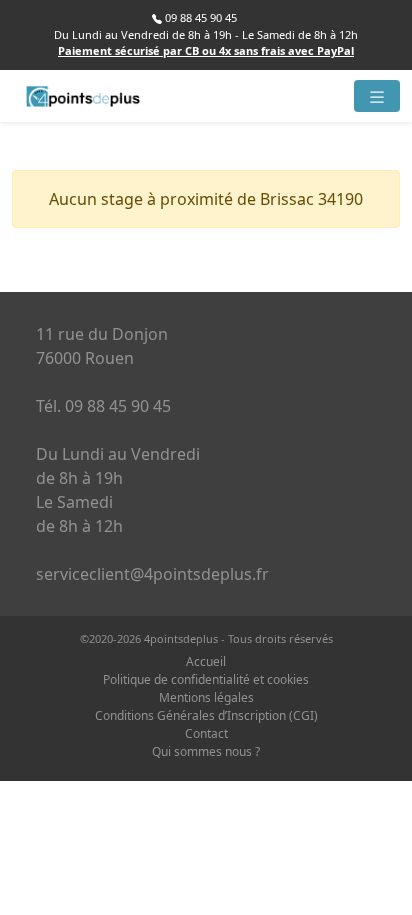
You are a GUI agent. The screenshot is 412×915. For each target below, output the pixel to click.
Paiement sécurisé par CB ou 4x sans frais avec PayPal (206, 50)
